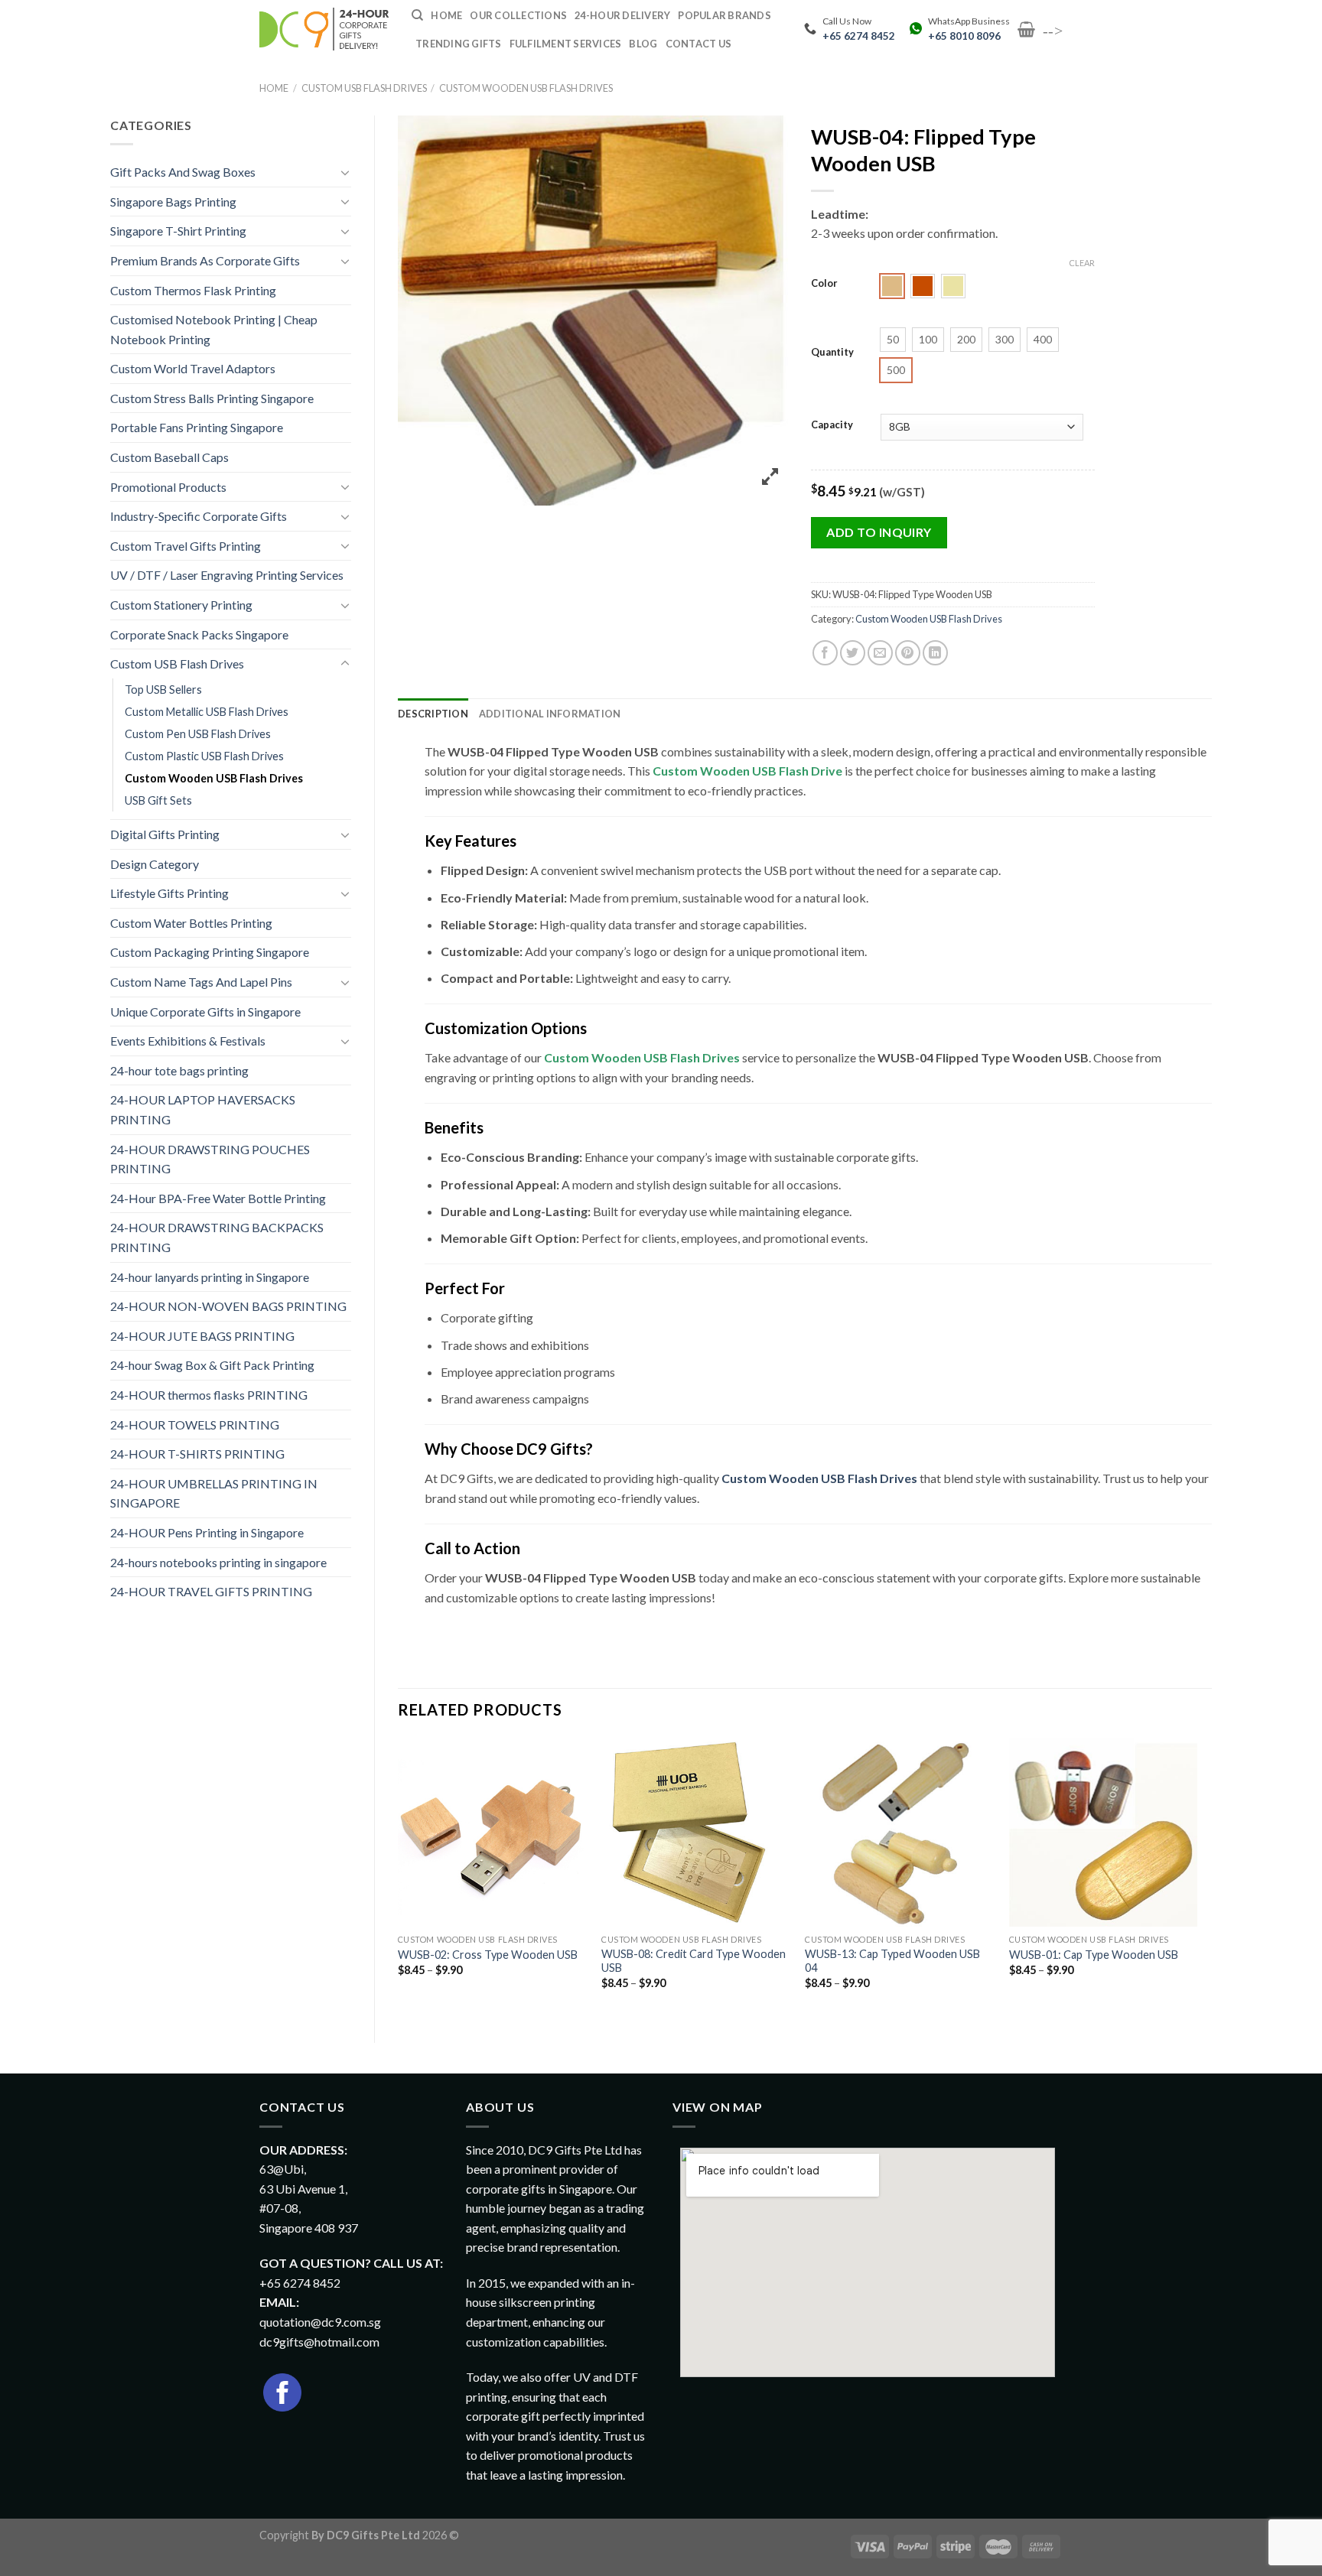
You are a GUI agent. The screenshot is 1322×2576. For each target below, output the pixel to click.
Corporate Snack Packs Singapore (199, 634)
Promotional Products (168, 487)
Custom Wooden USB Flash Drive (747, 771)
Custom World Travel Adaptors (193, 368)
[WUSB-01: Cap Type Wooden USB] (1104, 1832)
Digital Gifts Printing (165, 834)
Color (824, 284)
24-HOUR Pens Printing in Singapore (207, 1532)
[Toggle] (345, 172)
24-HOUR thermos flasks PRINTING (209, 1395)
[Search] (417, 15)
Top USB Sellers (163, 690)
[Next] (1197, 1877)
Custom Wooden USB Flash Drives (526, 88)
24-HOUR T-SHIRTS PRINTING (197, 1454)
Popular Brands (724, 15)
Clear (1082, 263)
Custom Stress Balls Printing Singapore (212, 398)
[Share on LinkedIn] (935, 653)
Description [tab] (433, 714)
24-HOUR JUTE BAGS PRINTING (202, 1336)
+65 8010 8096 (964, 36)
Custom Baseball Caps (169, 457)
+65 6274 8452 (859, 36)
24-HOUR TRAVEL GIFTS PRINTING (211, 1591)
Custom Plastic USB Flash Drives (204, 756)
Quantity (832, 353)
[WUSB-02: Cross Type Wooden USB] (492, 1832)
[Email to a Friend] (880, 653)
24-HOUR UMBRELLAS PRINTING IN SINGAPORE (214, 1493)
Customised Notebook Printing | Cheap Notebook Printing (214, 329)
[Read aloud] (441, 1638)
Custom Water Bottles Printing (191, 923)
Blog (643, 44)
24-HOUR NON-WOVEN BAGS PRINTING (228, 1306)
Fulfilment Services (566, 44)
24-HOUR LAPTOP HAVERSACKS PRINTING (203, 1109)
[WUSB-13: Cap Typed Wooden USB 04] (899, 1832)
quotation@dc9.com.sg (320, 2322)
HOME (446, 15)
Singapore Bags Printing (173, 202)
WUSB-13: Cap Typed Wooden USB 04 (892, 1961)
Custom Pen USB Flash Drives (198, 734)
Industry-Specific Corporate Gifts (199, 516)
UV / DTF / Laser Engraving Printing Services (227, 575)
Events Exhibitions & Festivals (188, 1041)
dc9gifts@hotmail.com (319, 2342)
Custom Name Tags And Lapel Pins (201, 982)
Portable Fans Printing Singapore (197, 427)
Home (274, 88)
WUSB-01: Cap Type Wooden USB (1094, 1955)
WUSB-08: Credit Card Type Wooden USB (694, 1961)
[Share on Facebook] (825, 653)
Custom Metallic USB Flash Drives (207, 712)
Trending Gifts (459, 44)
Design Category (155, 864)
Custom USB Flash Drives (364, 88)
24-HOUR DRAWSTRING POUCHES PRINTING (210, 1159)
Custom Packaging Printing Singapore (210, 952)
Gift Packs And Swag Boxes (183, 172)
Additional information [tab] (550, 714)
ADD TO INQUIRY (879, 532)
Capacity (832, 425)
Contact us (699, 44)
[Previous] (399, 1877)
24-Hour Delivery (622, 15)
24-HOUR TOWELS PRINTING (195, 1425)
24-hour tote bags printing (179, 1070)
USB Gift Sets (158, 800)
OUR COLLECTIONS (518, 15)
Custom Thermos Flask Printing (193, 290)
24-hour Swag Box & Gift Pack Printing (212, 1365)
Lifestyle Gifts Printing (169, 893)
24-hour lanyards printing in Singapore (210, 1277)
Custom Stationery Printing (181, 605)
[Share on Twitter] (853, 653)
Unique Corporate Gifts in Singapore (205, 1012)
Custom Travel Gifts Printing (186, 546)
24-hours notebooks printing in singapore (218, 1562)
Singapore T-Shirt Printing (178, 231)
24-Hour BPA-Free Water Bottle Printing (218, 1198)
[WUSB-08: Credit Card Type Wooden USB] (696, 1832)
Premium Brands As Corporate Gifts (205, 260)
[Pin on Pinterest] (908, 653)
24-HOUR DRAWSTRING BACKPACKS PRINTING (217, 1237)
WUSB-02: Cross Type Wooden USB (488, 1955)
